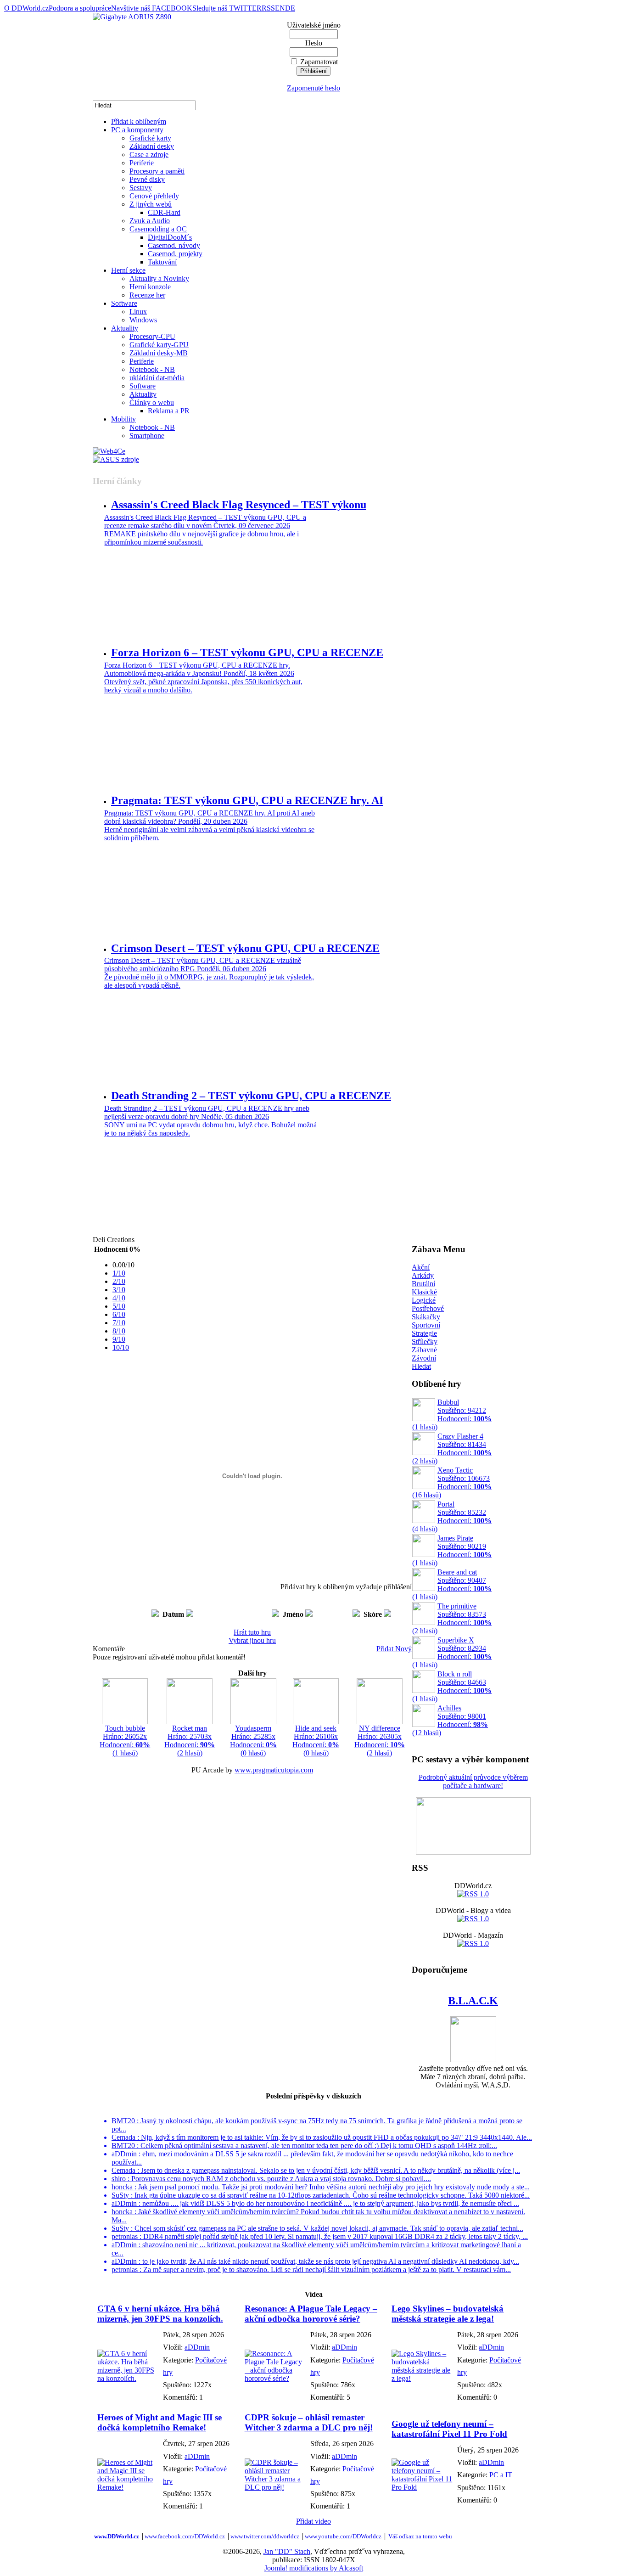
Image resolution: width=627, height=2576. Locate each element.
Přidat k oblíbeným (139, 121)
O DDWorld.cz (26, 8)
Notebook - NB (152, 369)
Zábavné (424, 1350)
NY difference (380, 1741)
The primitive (452, 1618)
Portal (452, 1516)
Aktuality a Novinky (159, 278)
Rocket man (190, 1741)
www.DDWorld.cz (117, 2536)
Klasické (424, 1292)
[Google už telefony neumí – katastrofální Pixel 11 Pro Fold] (422, 2487)
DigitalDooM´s (170, 237)
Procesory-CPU (152, 336)
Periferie (142, 163)
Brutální (423, 1284)
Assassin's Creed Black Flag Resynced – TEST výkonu (239, 505)
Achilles (450, 1720)
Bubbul (452, 1415)
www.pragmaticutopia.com (274, 1770)
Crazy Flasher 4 (452, 1448)
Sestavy (141, 188)
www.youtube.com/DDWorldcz (343, 2536)
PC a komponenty (137, 130)
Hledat (421, 1366)
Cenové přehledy (154, 196)
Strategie (424, 1333)
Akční (421, 1267)
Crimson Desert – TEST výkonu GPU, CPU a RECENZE (245, 948)
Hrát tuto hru (252, 1632)
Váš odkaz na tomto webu (420, 2536)
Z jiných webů (151, 204)
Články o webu (152, 402)
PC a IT (501, 2475)
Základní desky (152, 146)
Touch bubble (125, 1741)
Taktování (162, 262)
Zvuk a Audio (150, 221)
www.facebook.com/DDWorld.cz (185, 2536)
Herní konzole (150, 287)
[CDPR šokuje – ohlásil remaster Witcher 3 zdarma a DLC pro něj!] (275, 2487)
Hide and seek (316, 1741)
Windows (143, 320)
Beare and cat (452, 1584)
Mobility (123, 419)
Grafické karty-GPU (159, 345)
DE (290, 8)
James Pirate (452, 1550)
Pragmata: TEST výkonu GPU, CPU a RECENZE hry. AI (247, 800)
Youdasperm (253, 1741)
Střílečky (425, 1341)
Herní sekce (128, 270)
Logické (424, 1300)
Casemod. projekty (175, 254)
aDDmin (197, 2347)
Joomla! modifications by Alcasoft (314, 2568)
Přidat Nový (394, 1649)
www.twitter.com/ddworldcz (265, 2536)
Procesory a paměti (157, 171)
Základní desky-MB (159, 353)
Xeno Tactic (452, 1482)
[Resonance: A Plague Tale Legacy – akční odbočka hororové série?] (275, 2378)
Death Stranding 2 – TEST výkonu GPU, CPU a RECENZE (251, 1096)
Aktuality (125, 328)
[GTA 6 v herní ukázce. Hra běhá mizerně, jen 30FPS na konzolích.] (128, 2378)
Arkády (423, 1275)
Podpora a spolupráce (80, 8)
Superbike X (452, 1652)
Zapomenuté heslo (313, 88)
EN (280, 8)
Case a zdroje (149, 155)
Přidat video (313, 2521)
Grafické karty (150, 138)
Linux (138, 312)
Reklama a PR (169, 411)
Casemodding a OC (158, 229)
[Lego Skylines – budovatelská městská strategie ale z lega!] (422, 2378)
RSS (268, 8)
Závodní (424, 1358)
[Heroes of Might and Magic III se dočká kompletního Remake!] (128, 2487)
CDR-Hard (164, 212)
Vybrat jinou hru (252, 1640)
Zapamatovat (319, 62)
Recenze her (147, 295)
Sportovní (426, 1325)
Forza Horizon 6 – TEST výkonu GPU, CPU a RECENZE (247, 652)
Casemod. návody (174, 245)
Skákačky (426, 1317)
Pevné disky (147, 179)
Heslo (314, 43)
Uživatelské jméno (314, 25)
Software (124, 303)
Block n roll (452, 1686)
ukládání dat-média (157, 378)
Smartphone (147, 436)
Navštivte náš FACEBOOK (152, 8)
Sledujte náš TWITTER (227, 8)
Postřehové (428, 1308)
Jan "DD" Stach (287, 2551)
